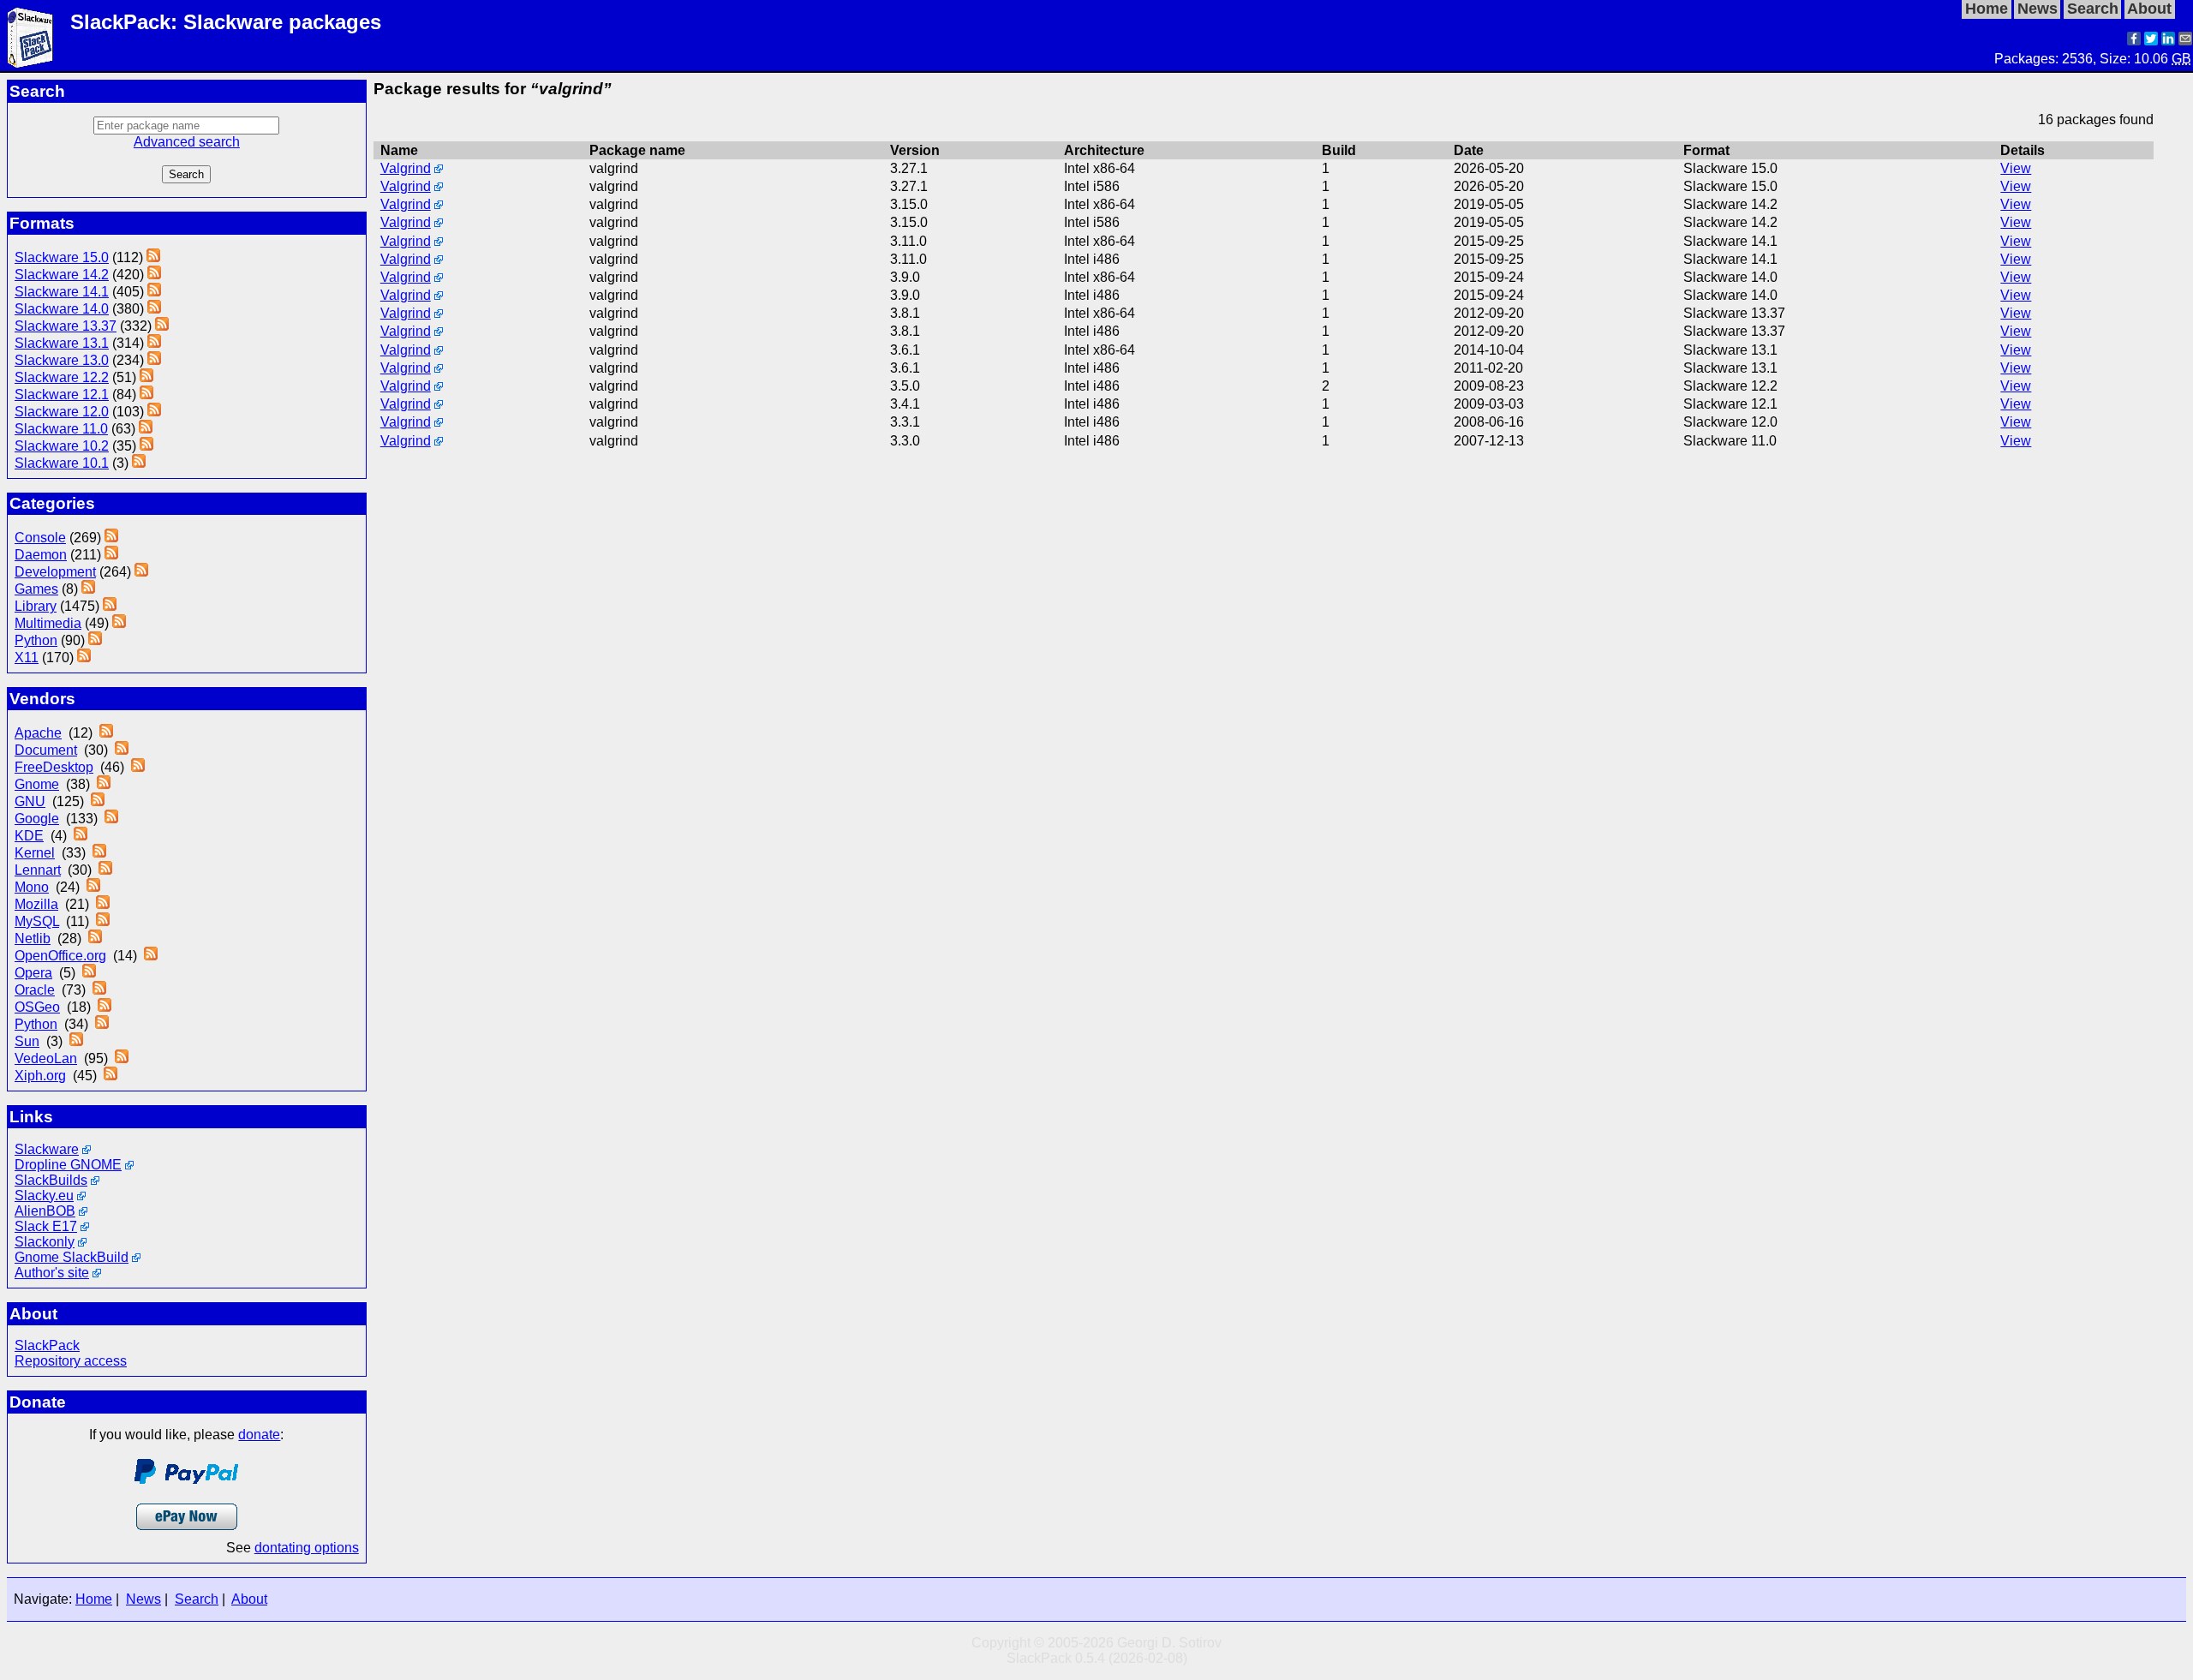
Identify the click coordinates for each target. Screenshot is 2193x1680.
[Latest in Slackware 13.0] (154, 360)
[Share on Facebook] (2134, 41)
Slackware (47, 1149)
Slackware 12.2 (62, 377)
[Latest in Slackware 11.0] (146, 429)
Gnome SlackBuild (72, 1257)
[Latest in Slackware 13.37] (162, 326)
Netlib (33, 939)
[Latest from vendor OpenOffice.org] (151, 956)
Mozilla (36, 904)
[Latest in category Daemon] (111, 555)
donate (259, 1435)
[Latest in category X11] (84, 658)
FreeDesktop (54, 767)
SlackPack (47, 1345)
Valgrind (406, 168)
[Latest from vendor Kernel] (99, 853)
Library (36, 606)
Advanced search (187, 142)
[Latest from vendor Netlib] (95, 939)
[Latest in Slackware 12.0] (154, 412)
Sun (27, 1041)
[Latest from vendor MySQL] (103, 921)
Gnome (37, 784)
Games (36, 589)
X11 (27, 658)
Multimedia (48, 623)
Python (36, 640)
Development (55, 572)
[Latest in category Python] (95, 640)
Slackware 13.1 (62, 343)
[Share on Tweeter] (2151, 41)
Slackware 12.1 (62, 395)
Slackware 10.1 (62, 463)
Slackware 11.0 (61, 429)
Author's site (52, 1273)
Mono (32, 887)
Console (40, 538)
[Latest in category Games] (88, 589)
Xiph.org (40, 1076)
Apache (38, 733)
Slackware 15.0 (62, 257)
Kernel (35, 853)
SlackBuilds (51, 1180)
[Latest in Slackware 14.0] (154, 309)
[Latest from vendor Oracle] (99, 990)
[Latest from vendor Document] (122, 750)
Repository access (71, 1361)
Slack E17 (46, 1226)
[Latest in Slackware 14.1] (154, 292)
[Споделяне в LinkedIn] (2168, 41)
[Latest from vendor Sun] (76, 1041)
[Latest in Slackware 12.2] (146, 377)
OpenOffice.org (60, 956)
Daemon (41, 555)
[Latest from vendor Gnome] (104, 784)
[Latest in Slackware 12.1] (146, 395)
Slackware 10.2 (62, 446)
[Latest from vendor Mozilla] (103, 904)
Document (46, 750)
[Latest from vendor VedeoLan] (122, 1058)
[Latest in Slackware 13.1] (154, 343)
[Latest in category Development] (141, 572)
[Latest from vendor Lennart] (105, 870)
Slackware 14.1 (62, 292)
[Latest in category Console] (111, 538)
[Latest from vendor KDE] (81, 836)
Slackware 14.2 (62, 275)
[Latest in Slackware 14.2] (154, 275)
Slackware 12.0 (62, 412)
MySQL (37, 921)
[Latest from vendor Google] (111, 819)
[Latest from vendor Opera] (89, 973)
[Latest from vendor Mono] (93, 887)
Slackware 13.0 (62, 360)
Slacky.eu (44, 1196)
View (2016, 168)
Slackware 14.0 (62, 309)
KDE (29, 836)
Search (197, 1599)
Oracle (35, 990)
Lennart (38, 870)
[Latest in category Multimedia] (119, 623)
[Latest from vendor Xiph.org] (111, 1076)
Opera (33, 973)
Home (94, 1599)
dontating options (307, 1548)
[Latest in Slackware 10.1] (139, 463)
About (249, 1599)
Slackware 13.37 (66, 326)
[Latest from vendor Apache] (106, 733)
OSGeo (37, 1007)
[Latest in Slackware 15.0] (153, 257)
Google (37, 819)
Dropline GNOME (68, 1165)
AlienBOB (45, 1211)
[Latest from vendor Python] (102, 1024)
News (143, 1599)
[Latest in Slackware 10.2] (146, 446)
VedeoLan (46, 1058)
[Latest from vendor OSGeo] (105, 1007)
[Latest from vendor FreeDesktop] (138, 767)
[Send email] (2185, 41)
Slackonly (45, 1242)
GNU (30, 801)
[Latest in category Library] (110, 606)
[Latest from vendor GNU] (98, 801)
